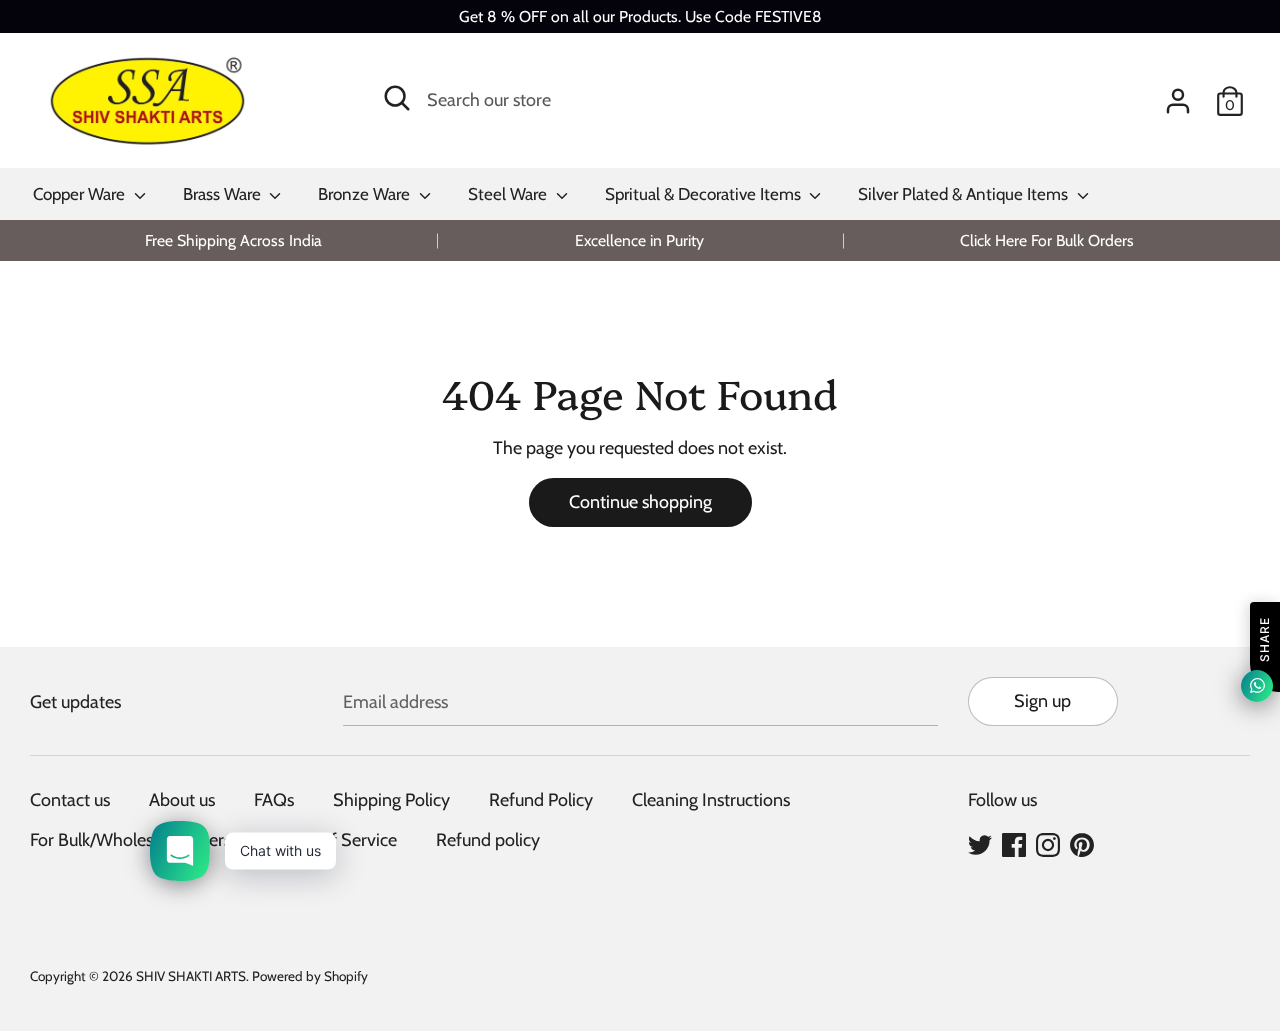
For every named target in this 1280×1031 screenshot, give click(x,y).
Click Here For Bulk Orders (1047, 240)
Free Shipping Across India (233, 240)
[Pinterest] (1082, 844)
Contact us (70, 800)
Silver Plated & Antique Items (965, 194)
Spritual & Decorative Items (705, 194)
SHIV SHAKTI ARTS (191, 976)
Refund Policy (541, 800)
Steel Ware (509, 194)
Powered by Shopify (310, 976)
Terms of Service (333, 840)
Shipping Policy (391, 800)
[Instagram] (1048, 844)
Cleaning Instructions (711, 800)
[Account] (1178, 95)
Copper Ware (81, 194)
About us (182, 800)
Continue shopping (640, 502)
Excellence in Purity (639, 240)
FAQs (274, 800)
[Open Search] (397, 98)
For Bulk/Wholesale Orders (130, 840)
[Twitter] (980, 844)
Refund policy (488, 840)
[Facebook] (1014, 844)
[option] (233, 240)
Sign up (1042, 701)
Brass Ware (224, 194)
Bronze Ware (366, 194)
